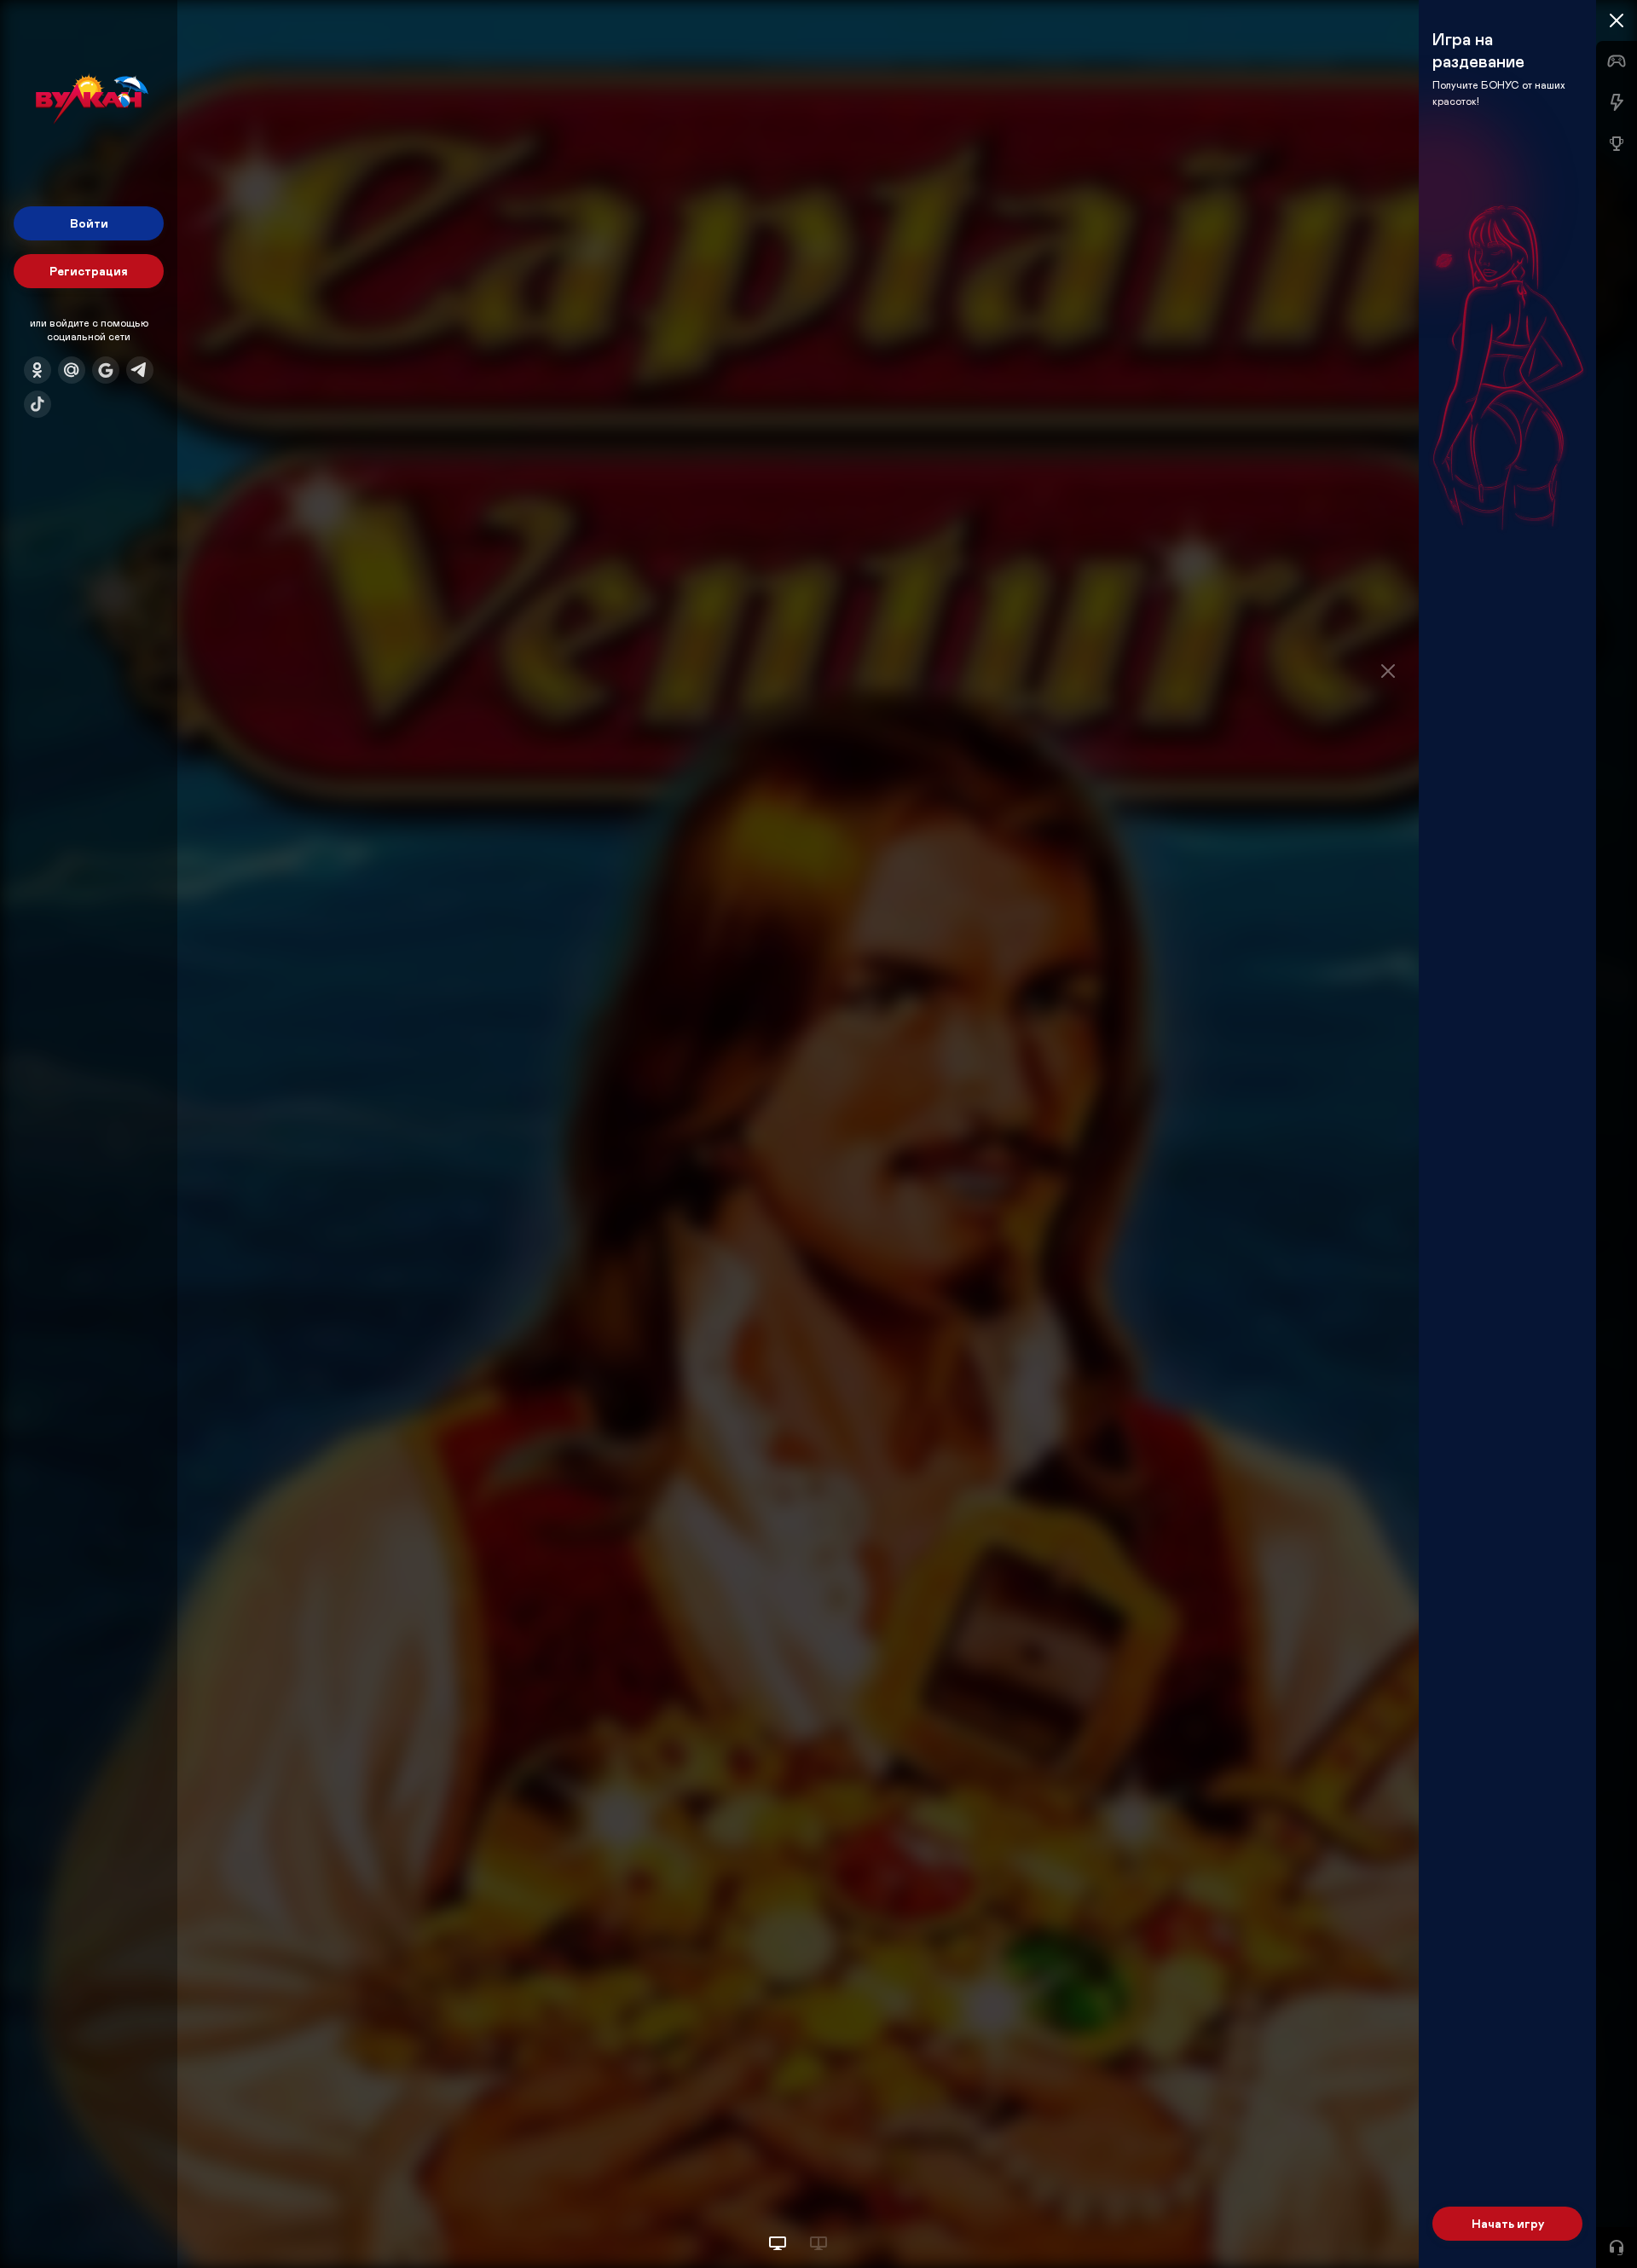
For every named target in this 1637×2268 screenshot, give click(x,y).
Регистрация (89, 271)
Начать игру (1508, 2223)
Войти (89, 223)
